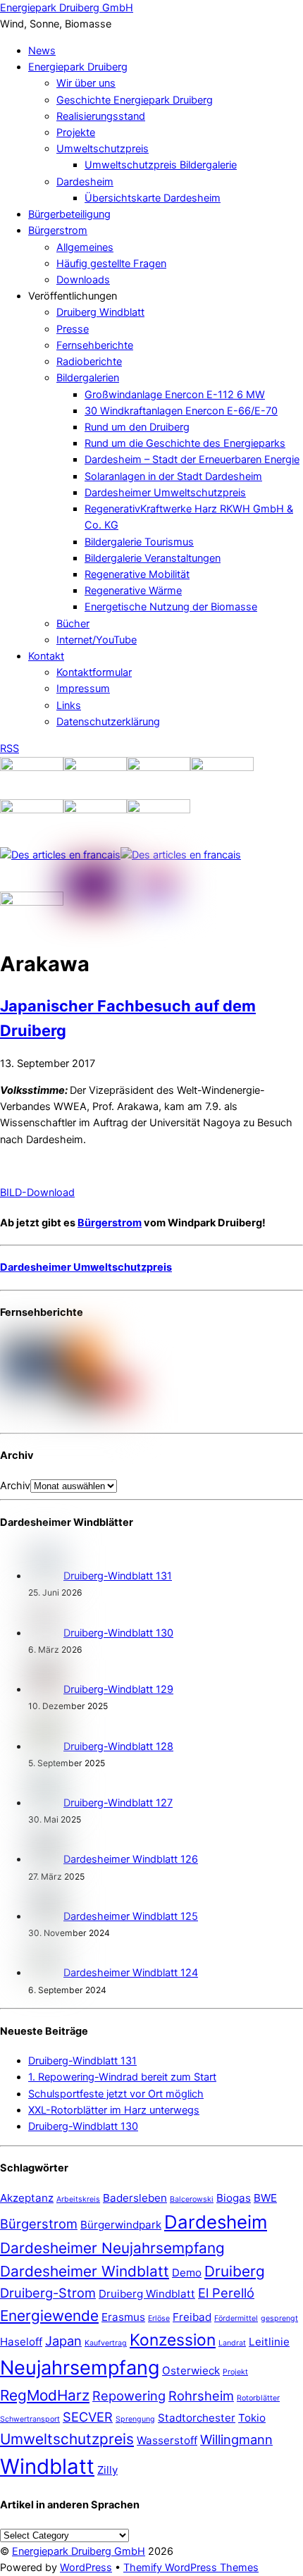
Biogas (234, 2198)
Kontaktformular (94, 672)
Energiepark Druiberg (78, 67)
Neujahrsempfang (80, 2368)
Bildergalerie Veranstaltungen (153, 558)
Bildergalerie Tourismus (139, 542)
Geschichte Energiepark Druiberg (135, 100)
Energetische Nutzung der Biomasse (171, 607)
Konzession (173, 2340)
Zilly (107, 2470)
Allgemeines (85, 247)
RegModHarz (45, 2395)
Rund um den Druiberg (137, 427)
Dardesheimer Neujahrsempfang (112, 2248)
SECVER (88, 2417)
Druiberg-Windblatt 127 (118, 1803)
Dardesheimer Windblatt (85, 2271)
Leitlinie (269, 2342)
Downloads (83, 280)
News (42, 51)
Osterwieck (191, 2371)
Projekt (235, 2372)
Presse (73, 329)
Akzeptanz (27, 2198)
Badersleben (135, 2198)
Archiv (15, 1486)
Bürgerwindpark (121, 2225)
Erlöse (159, 2318)
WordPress (86, 2568)
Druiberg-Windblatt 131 (118, 1576)
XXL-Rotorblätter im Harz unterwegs (114, 2110)
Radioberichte (89, 362)
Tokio (252, 2418)
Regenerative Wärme (133, 591)
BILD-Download (37, 1193)
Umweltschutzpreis (103, 149)
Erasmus (123, 2317)
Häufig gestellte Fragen (111, 264)
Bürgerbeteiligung (69, 214)
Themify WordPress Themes (191, 2568)
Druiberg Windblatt (100, 312)
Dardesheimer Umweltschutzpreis (165, 493)
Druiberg (235, 2271)
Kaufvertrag (106, 2343)
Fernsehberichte (95, 345)
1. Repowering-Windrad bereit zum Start (122, 2077)
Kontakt (46, 656)
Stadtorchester (197, 2418)
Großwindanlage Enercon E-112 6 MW (175, 395)
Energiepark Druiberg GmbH (79, 2551)
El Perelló (226, 2293)
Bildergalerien (88, 378)
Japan (63, 2341)
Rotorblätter (258, 2398)
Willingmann (236, 2439)
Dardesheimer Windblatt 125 (131, 1916)
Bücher (73, 624)
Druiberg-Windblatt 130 (118, 1633)
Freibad (192, 2317)
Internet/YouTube (97, 640)
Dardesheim (85, 182)
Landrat (232, 2343)
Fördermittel (236, 2318)
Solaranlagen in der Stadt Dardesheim (173, 476)
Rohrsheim (201, 2396)
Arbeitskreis (78, 2199)
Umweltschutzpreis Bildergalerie (161, 165)
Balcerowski (192, 2199)
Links (69, 705)
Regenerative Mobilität (137, 574)
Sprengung (135, 2419)
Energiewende (49, 2316)
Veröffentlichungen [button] (73, 296)
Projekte (76, 133)
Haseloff (21, 2342)
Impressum (83, 689)
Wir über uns (86, 83)
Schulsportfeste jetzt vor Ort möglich (116, 2094)
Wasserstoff (167, 2440)
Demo (187, 2273)
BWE (265, 2198)
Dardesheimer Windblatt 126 (131, 1859)
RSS (10, 748)
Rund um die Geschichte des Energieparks (185, 443)
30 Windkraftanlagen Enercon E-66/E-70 (181, 411)
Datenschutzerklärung (108, 722)
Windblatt (47, 2466)
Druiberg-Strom (48, 2293)
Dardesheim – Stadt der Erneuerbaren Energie (192, 460)
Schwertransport (30, 2419)
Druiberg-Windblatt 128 (118, 1746)
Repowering (129, 2396)
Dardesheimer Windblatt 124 (131, 1973)
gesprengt (279, 2318)
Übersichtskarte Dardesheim (153, 198)
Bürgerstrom (58, 230)
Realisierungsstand (101, 116)
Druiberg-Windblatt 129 (118, 1689)
